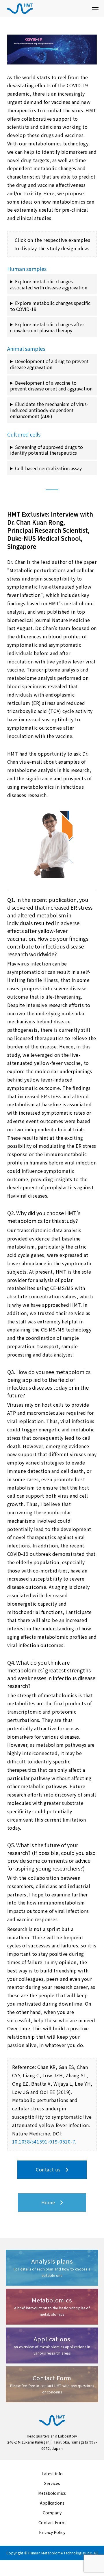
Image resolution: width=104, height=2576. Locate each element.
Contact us (50, 2169)
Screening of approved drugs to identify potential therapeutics (47, 450)
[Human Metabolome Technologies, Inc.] (46, 9)
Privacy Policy (52, 2532)
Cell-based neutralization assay (48, 468)
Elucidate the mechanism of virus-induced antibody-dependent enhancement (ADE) (49, 410)
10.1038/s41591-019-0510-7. (44, 2141)
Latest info (52, 2473)
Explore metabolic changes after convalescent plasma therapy (47, 327)
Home (51, 2202)
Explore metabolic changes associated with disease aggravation (49, 284)
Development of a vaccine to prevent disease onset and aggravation (51, 386)
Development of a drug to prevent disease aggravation (49, 364)
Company (52, 2513)
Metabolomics (52, 2493)
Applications (52, 2503)
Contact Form (52, 2522)
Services (52, 2483)
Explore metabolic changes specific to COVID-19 (50, 306)
